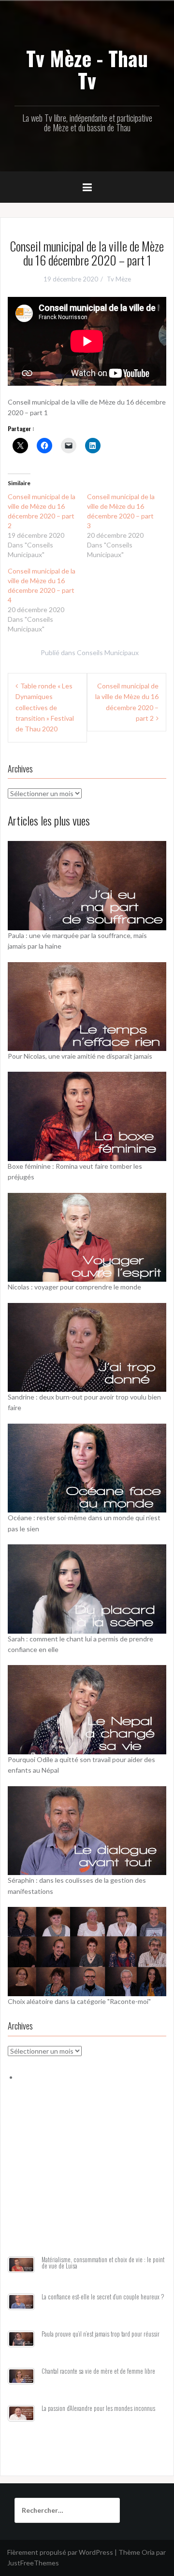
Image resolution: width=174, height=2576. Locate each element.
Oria (148, 2552)
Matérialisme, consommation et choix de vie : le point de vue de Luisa (103, 2263)
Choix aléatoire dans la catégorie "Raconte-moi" (79, 2001)
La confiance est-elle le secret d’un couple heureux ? (103, 2297)
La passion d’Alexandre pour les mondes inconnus (98, 2408)
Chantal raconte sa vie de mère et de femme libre (98, 2371)
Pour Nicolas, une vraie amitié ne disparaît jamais (80, 1056)
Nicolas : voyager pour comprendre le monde (74, 1287)
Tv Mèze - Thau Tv (87, 69)
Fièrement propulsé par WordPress (60, 2552)
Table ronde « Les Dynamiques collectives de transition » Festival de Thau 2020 (45, 707)
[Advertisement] (87, 2180)
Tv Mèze (119, 279)
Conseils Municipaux (108, 652)
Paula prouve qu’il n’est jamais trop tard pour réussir (101, 2334)
